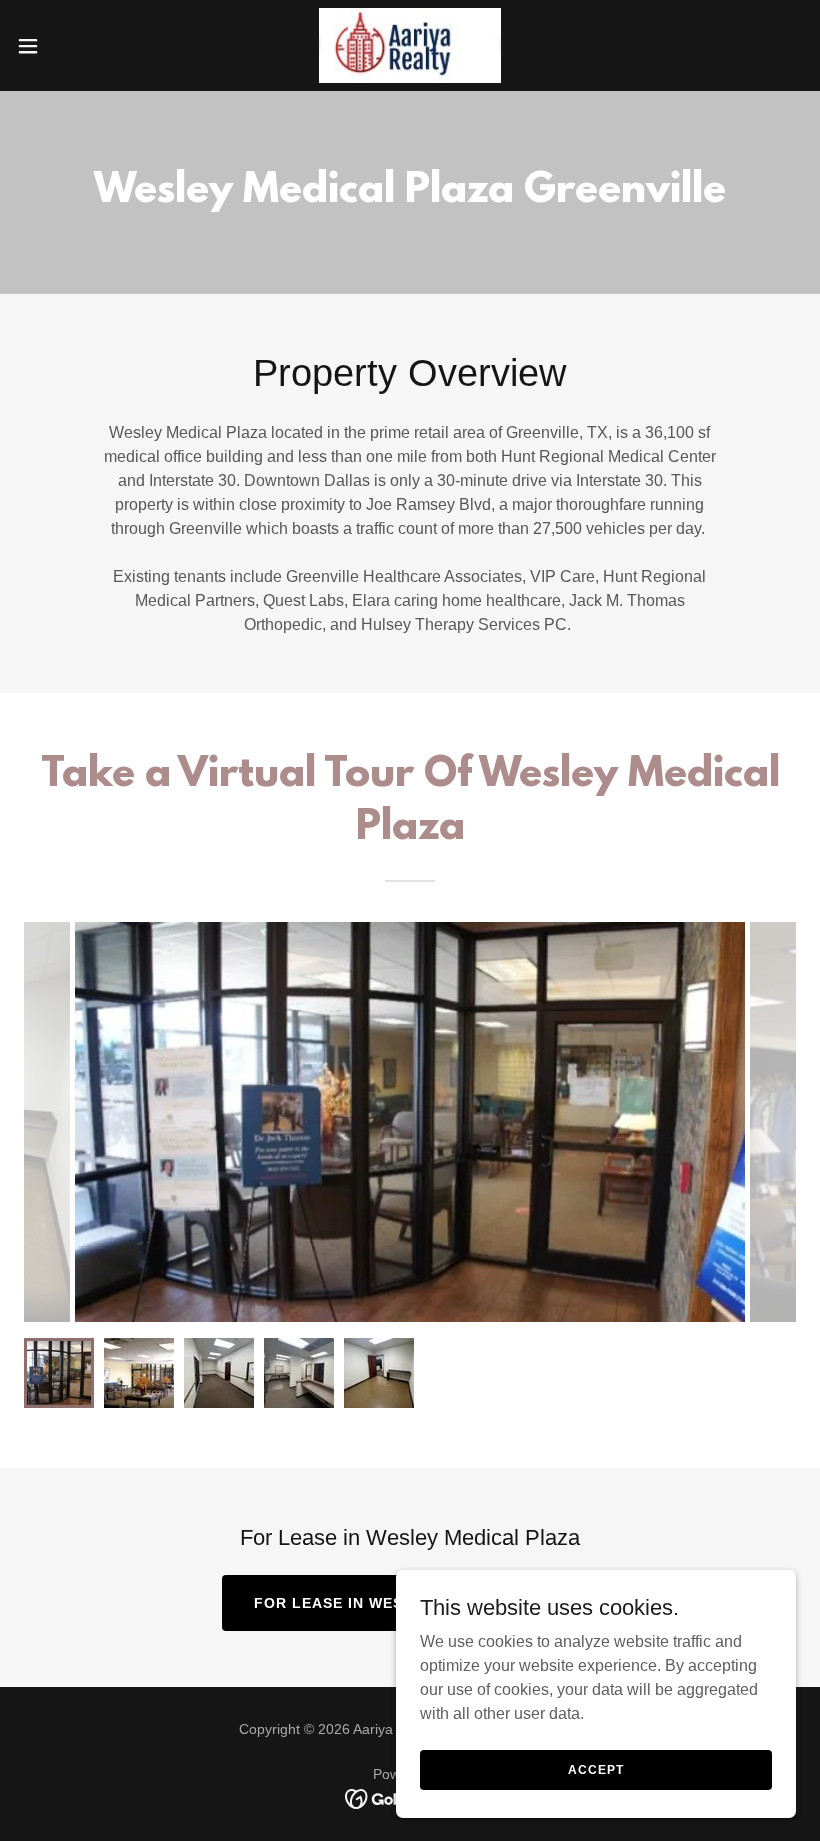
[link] (410, 45)
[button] (68, 46)
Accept (595, 1769)
